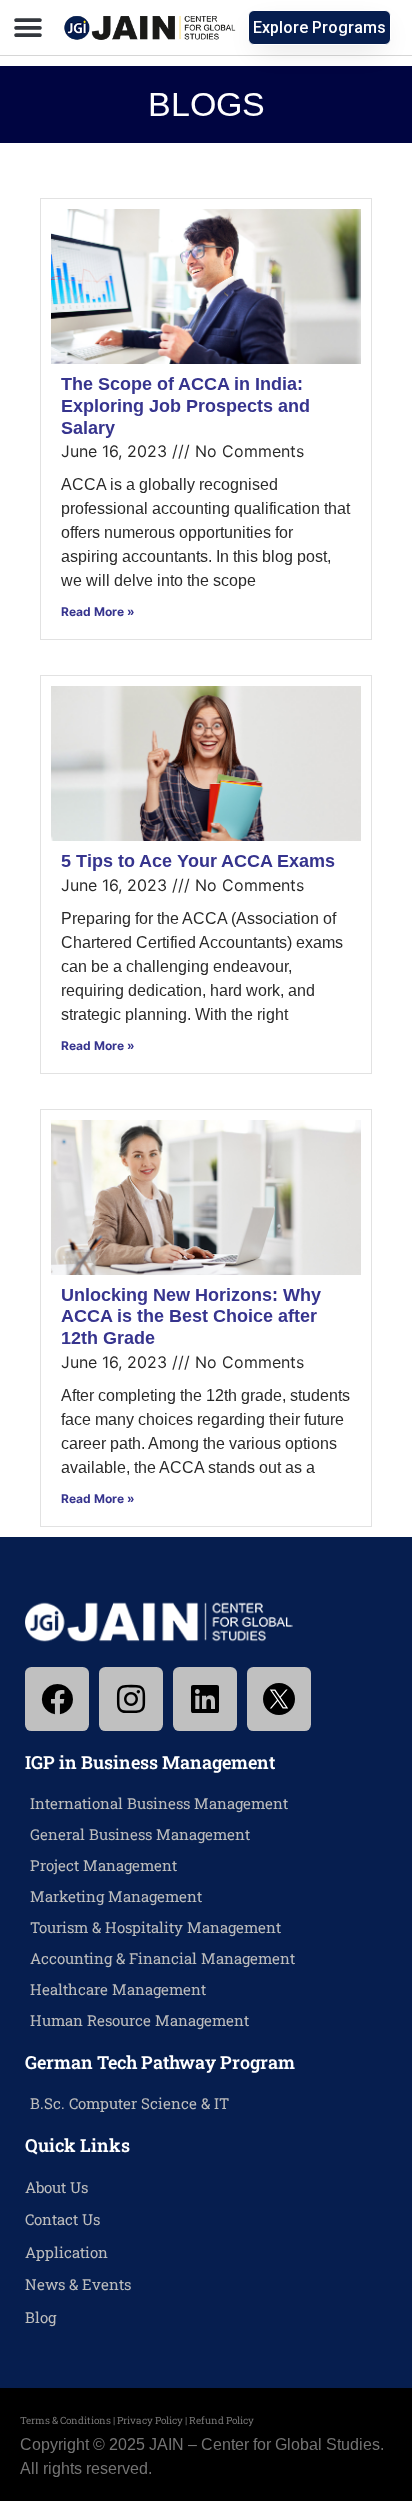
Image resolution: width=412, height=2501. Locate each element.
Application (66, 2252)
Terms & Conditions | (68, 2420)
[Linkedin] (205, 1699)
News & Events (78, 2284)
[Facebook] (57, 1699)
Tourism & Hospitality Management (155, 1927)
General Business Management (140, 1834)
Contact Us (62, 2219)
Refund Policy (221, 2420)
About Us (56, 2187)
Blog (40, 2317)
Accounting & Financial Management (162, 1958)
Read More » (98, 611)
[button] (27, 27)
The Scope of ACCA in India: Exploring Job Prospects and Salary (185, 405)
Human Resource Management (139, 2020)
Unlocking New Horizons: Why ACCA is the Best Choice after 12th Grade (191, 1316)
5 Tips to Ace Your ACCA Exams (198, 861)
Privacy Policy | (153, 2420)
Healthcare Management (118, 1989)
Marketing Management (116, 1896)
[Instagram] (131, 1699)
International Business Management (159, 1803)
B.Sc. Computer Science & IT (129, 2103)
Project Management (103, 1865)
